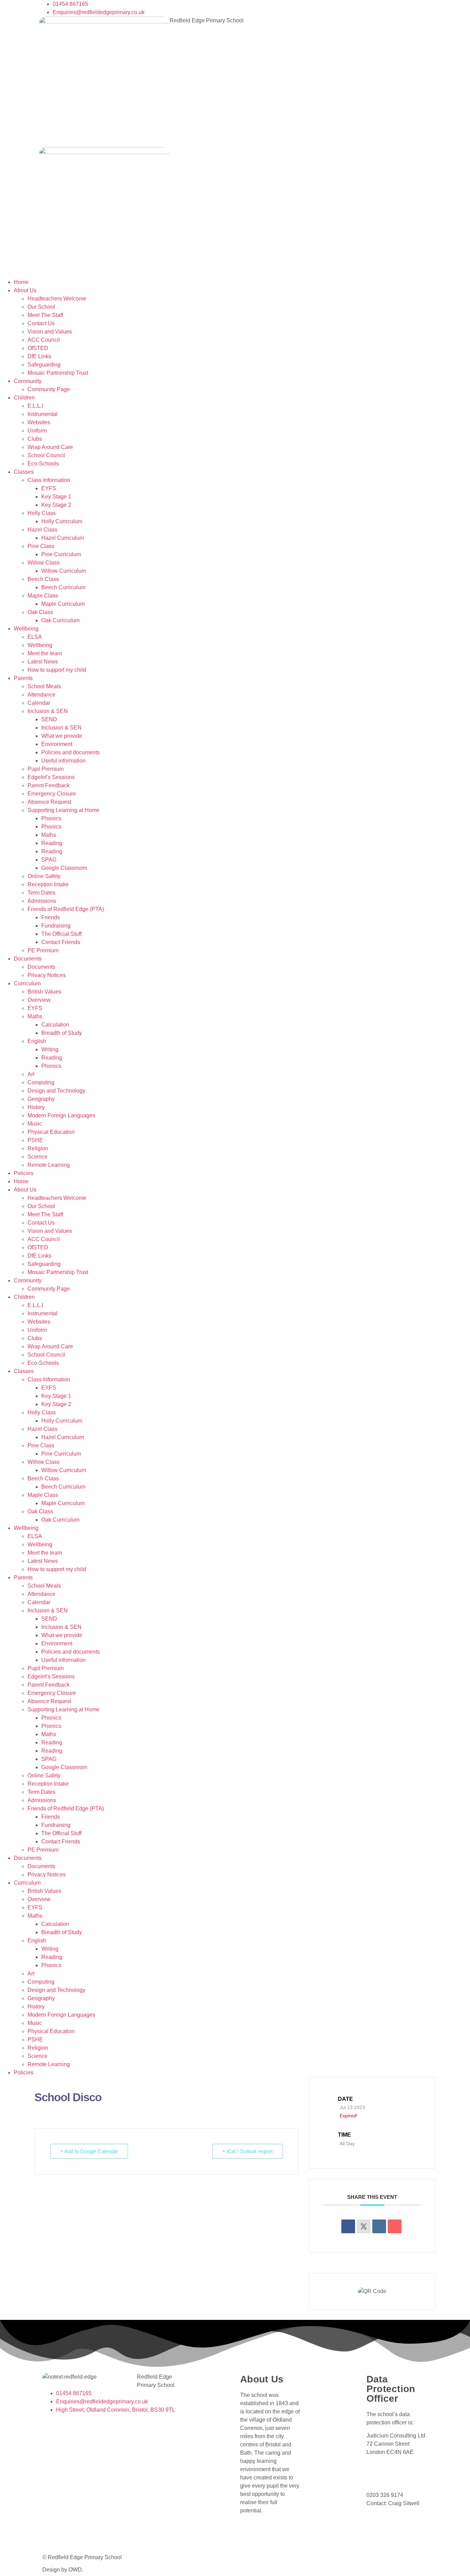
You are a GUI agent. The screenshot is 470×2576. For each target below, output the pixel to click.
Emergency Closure (52, 794)
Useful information (63, 761)
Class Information (49, 480)
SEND (49, 719)
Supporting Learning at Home (63, 810)
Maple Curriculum (63, 604)
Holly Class (42, 513)
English (37, 1041)
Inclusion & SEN (48, 711)
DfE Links (39, 356)
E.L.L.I (35, 406)
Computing (41, 1082)
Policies (24, 1173)
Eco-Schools (43, 464)
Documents (28, 959)
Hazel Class (42, 530)
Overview (39, 1000)
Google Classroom (64, 868)
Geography (41, 1099)
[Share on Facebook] (348, 2226)
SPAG (49, 860)
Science (38, 1157)
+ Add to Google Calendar (89, 2151)
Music (35, 1124)
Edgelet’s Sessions (51, 777)
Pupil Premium (46, 769)
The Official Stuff (61, 934)
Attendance (41, 695)
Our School (41, 307)
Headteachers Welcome (57, 299)
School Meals (44, 686)
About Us (25, 290)
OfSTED (38, 348)
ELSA (35, 637)
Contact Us (41, 323)
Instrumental (42, 414)
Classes (24, 472)
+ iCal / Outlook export (247, 2151)
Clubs (35, 439)
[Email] (395, 2226)
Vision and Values (50, 332)
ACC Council (44, 340)
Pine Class (41, 546)
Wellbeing (26, 629)
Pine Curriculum (61, 554)
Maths (49, 835)
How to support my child (57, 670)
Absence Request (49, 802)
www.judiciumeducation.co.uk (405, 2482)
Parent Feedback (49, 785)
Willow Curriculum (64, 571)
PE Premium (43, 950)
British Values (44, 992)
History (36, 1107)
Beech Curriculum (63, 587)
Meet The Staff (45, 315)
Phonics (51, 818)
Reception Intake (48, 884)
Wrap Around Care (50, 447)
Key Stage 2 (56, 505)
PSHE (35, 1140)
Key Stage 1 (56, 497)
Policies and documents (71, 752)
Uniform (37, 431)
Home (21, 282)
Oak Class (40, 612)
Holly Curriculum (62, 521)
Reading (52, 843)
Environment (57, 744)
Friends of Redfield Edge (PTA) (66, 909)
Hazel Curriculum (63, 538)
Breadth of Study (62, 1033)
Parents (23, 678)
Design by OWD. (63, 2570)
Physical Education (51, 1132)
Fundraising (56, 926)
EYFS (49, 488)
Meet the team (45, 653)
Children (24, 398)
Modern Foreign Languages (61, 1115)
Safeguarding (44, 365)
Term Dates (41, 893)
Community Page (49, 389)
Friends (51, 917)
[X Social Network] (364, 2226)
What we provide (62, 736)
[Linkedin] (379, 2226)
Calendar (39, 703)
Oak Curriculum (60, 620)
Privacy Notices (47, 975)
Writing (50, 1049)
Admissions (42, 901)
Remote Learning (49, 1165)
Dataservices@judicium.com (404, 2465)
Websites (39, 422)
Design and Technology (56, 1091)
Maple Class (43, 596)
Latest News (43, 662)
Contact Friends (61, 942)
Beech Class (43, 579)
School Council (46, 455)
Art (31, 1074)
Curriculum (27, 983)
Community (28, 381)
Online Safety (44, 876)
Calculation (55, 1025)
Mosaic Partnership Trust (58, 373)
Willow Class (44, 563)
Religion (38, 1148)
